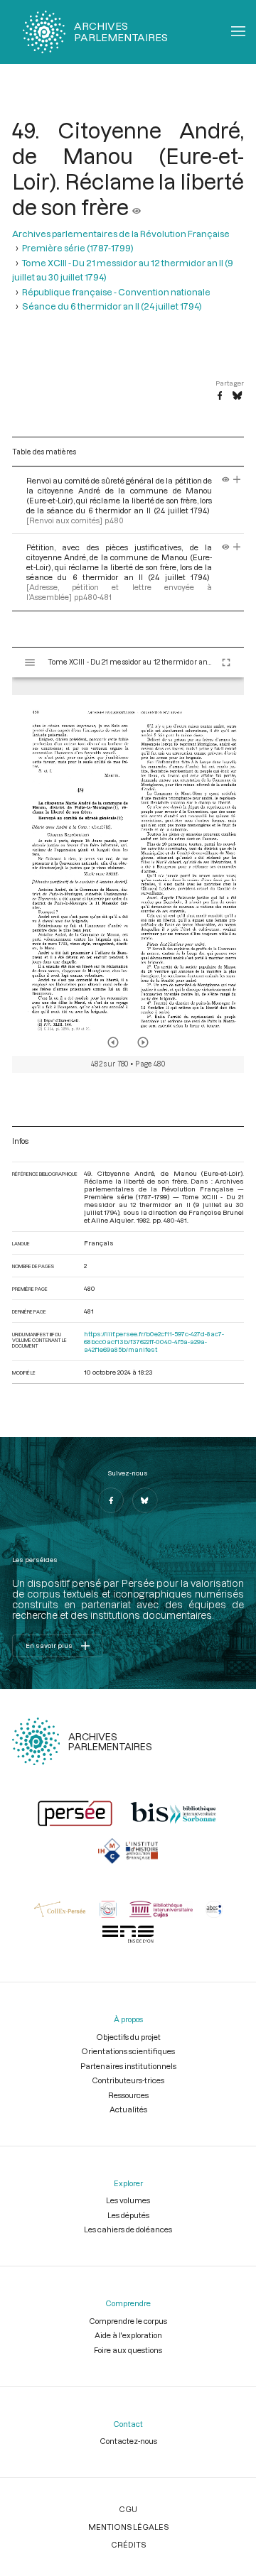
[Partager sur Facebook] (220, 396)
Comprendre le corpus (128, 2321)
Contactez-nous (128, 2441)
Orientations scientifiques (128, 2051)
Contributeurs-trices (128, 2080)
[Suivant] (143, 1042)
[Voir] (137, 207)
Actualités (128, 2109)
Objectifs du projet (128, 2037)
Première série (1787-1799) (78, 248)
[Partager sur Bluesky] (237, 396)
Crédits (128, 2544)
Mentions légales (128, 2527)
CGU (128, 2509)
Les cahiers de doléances (128, 2229)
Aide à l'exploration (128, 2335)
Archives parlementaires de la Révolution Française (121, 234)
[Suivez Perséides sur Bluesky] (145, 1500)
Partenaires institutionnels (128, 2066)
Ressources (128, 2095)
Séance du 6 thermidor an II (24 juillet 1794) (112, 306)
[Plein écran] (226, 662)
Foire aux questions (128, 2350)
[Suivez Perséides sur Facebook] (111, 1500)
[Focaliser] (237, 480)
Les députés (128, 2215)
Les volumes (128, 2200)
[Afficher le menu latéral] (30, 662)
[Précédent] (113, 1042)
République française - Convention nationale (116, 292)
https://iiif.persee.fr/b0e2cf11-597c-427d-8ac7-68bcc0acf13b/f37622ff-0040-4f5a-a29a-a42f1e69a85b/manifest (154, 1342)
